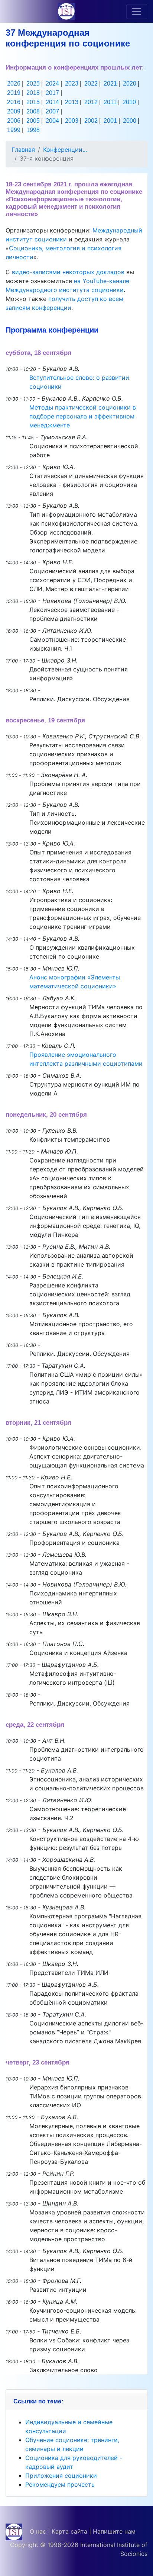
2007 (52, 111)
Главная (23, 150)
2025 (33, 84)
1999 (14, 130)
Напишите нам (114, 2531)
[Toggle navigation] (137, 12)
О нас (38, 2531)
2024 (52, 84)
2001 (110, 121)
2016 (14, 102)
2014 (52, 102)
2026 (14, 84)
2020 (130, 84)
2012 (91, 102)
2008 (33, 111)
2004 (52, 121)
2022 (91, 84)
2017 (52, 93)
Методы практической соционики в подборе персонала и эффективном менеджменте (83, 416)
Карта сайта (69, 2531)
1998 (33, 130)
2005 (33, 121)
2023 (72, 84)
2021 (110, 84)
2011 (110, 102)
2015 (33, 102)
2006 (14, 121)
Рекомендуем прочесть (60, 2484)
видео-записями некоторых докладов (68, 272)
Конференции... (65, 150)
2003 (72, 121)
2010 (129, 102)
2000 (130, 121)
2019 (14, 93)
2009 (14, 111)
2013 (72, 102)
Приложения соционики (61, 2476)
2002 (91, 121)
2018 (33, 93)
